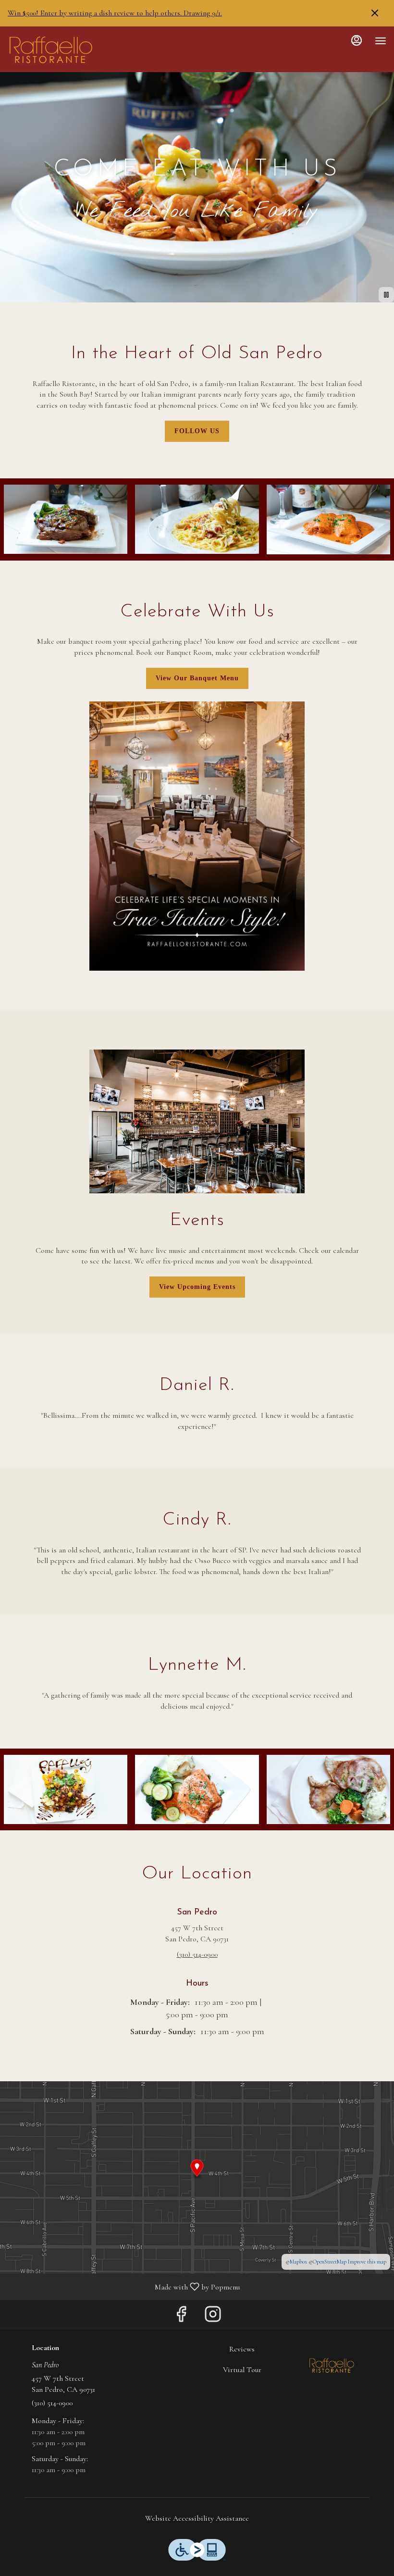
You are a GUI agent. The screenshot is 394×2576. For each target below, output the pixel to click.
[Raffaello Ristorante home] (51, 50)
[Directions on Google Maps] (197, 2176)
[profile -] (357, 40)
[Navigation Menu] (381, 41)
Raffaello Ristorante (332, 2365)
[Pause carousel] (386, 295)
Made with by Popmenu (123, 2286)
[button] (66, 519)
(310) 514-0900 (52, 2403)
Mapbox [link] (298, 2262)
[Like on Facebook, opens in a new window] (181, 2317)
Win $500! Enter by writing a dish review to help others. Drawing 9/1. (115, 13)
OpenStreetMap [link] (330, 2262)
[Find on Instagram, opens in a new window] (213, 2317)
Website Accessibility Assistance (197, 2518)
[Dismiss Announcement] (375, 13)
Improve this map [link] (367, 2262)
